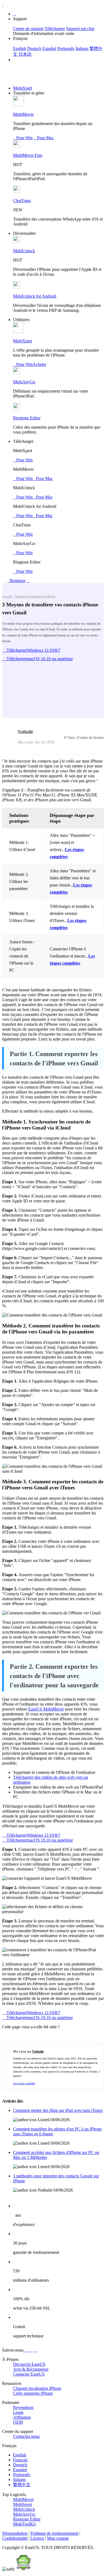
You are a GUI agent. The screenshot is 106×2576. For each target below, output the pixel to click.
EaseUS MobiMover (46, 1709)
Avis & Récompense (31, 2369)
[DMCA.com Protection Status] (23, 2569)
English (20, 48)
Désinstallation (15, 2533)
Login (18, 2412)
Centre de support (28, 29)
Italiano (82, 48)
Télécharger (55, 29)
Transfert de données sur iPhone (35, 596)
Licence (37, 2538)
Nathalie (25, 732)
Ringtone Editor (27, 418)
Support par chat (80, 29)
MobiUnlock (24, 251)
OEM (18, 2422)
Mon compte (58, 2538)
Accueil (7, 596)
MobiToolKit (24, 2524)
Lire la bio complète (24, 2083)
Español (49, 48)
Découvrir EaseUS (29, 2364)
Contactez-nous (26, 2436)
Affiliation (22, 2417)
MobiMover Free (28, 155)
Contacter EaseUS (29, 2374)
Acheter (39, 364)
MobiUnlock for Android (35, 296)
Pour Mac (44, 138)
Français (20, 2460)
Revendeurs (23, 2407)
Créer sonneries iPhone (33, 2393)
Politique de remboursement (54, 2533)
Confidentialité (15, 2538)
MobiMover (23, 114)
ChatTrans (22, 201)
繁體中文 (22, 2485)
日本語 (25, 54)
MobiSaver (23, 2504)
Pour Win (23, 138)
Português (66, 48)
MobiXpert (23, 88)
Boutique (17, 581)
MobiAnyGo (24, 382)
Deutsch (34, 48)
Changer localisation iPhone (37, 2388)
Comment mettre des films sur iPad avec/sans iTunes (58, 2110)
